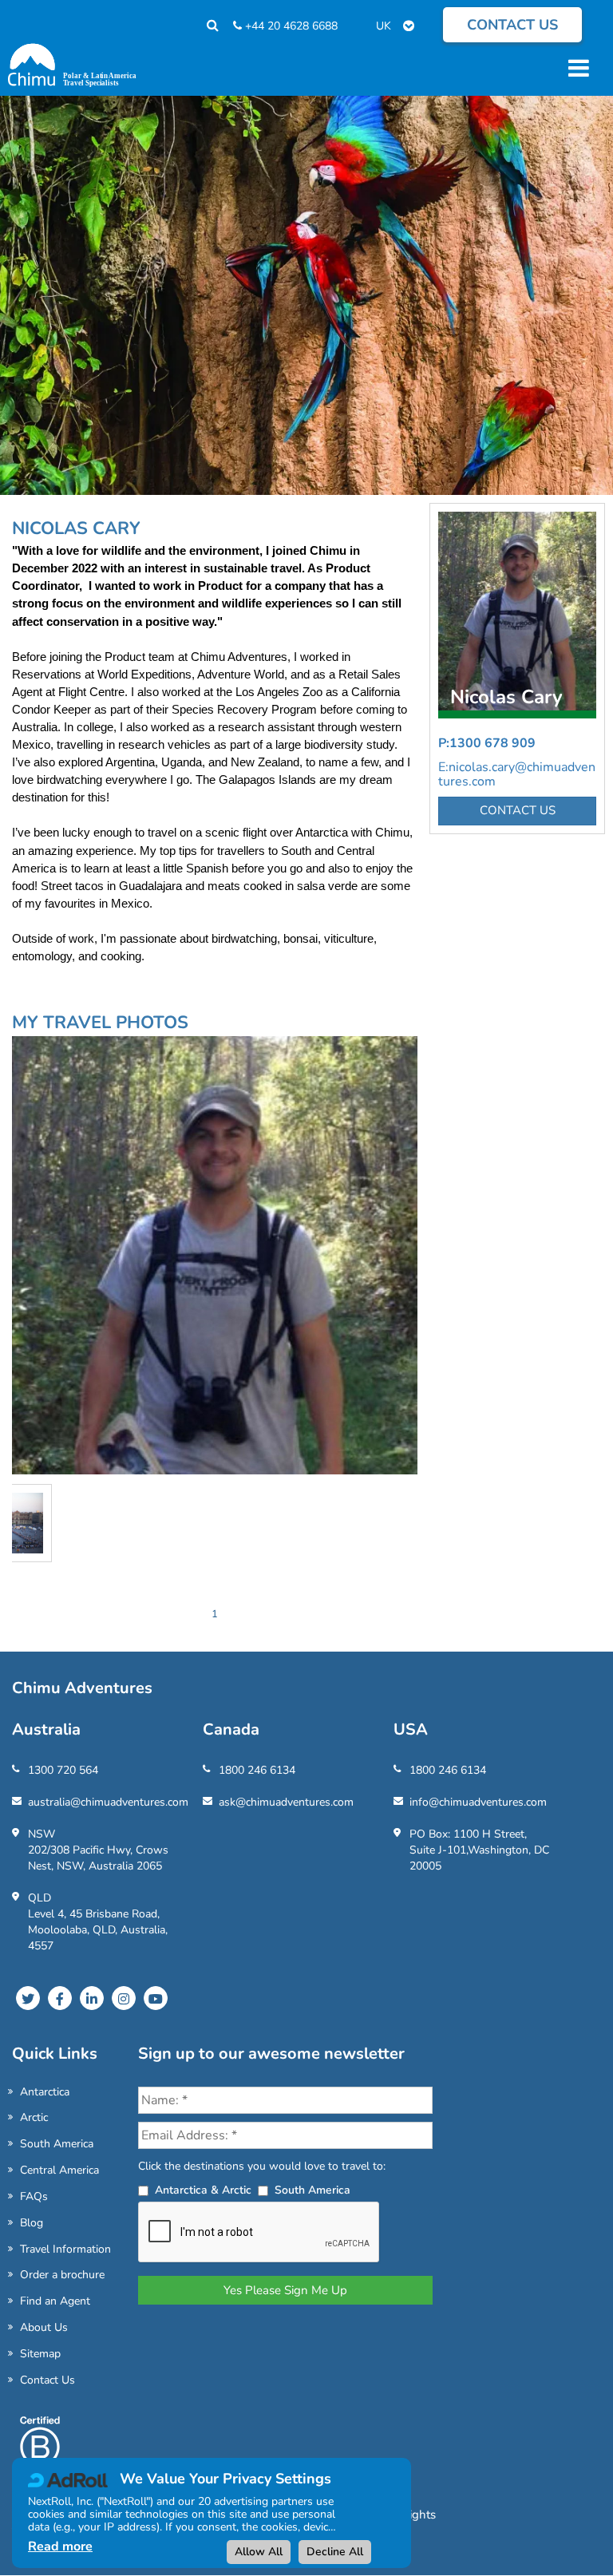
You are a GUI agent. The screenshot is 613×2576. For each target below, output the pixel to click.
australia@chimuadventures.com (108, 1802)
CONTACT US (518, 810)
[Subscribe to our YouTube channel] (156, 1998)
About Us (44, 2327)
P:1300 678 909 (487, 743)
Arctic (34, 2117)
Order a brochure (62, 2275)
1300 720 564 (63, 1770)
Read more (60, 2546)
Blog (32, 2223)
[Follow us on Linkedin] (92, 1998)
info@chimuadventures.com (478, 1802)
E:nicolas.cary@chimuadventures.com (517, 774)
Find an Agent (55, 2301)
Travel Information (65, 2249)
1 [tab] (215, 1614)
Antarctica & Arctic (203, 2190)
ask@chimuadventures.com (286, 1802)
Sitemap (40, 2354)
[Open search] (205, 26)
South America (57, 2144)
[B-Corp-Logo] (40, 2456)
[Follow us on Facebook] (60, 1998)
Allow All (259, 2552)
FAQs (34, 2196)
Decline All (335, 2552)
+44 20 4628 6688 (290, 26)
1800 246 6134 (257, 1770)
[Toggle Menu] (576, 68)
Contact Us (47, 2380)
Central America (59, 2170)
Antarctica (45, 2092)
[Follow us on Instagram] (124, 1998)
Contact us (512, 25)
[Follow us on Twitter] (28, 1998)
